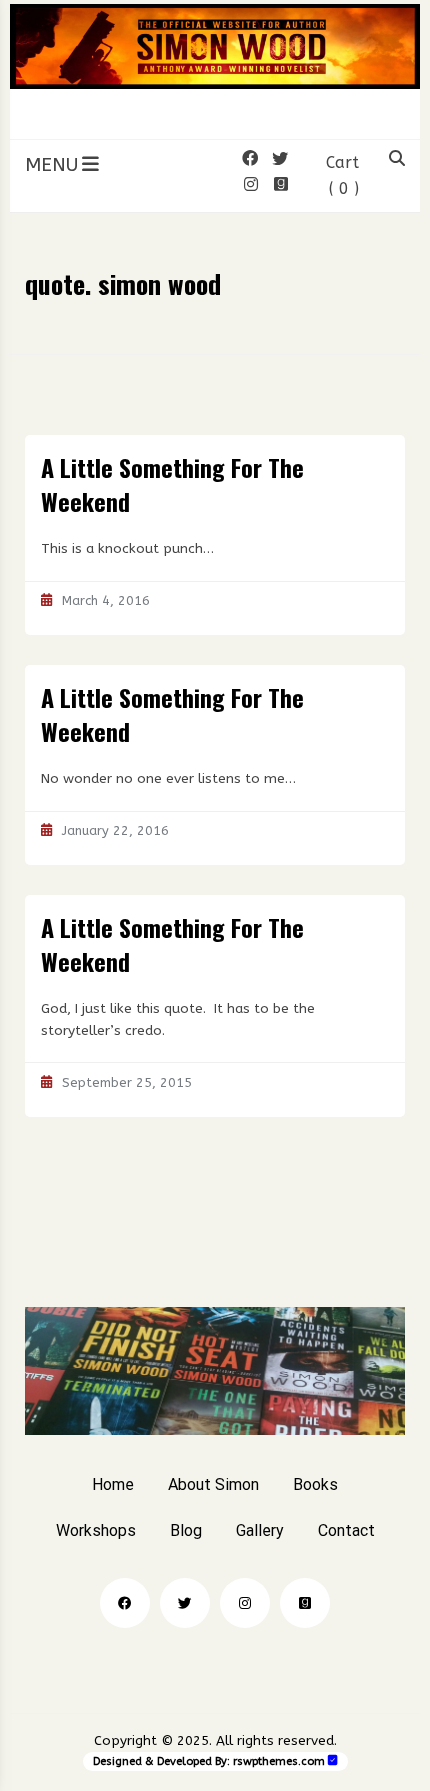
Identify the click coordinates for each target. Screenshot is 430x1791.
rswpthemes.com (279, 1761)
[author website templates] (333, 1760)
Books (315, 1484)
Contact (346, 1530)
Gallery (260, 1530)
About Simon (213, 1484)
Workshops (96, 1530)
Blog (186, 1530)
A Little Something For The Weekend (172, 484)
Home (113, 1484)
